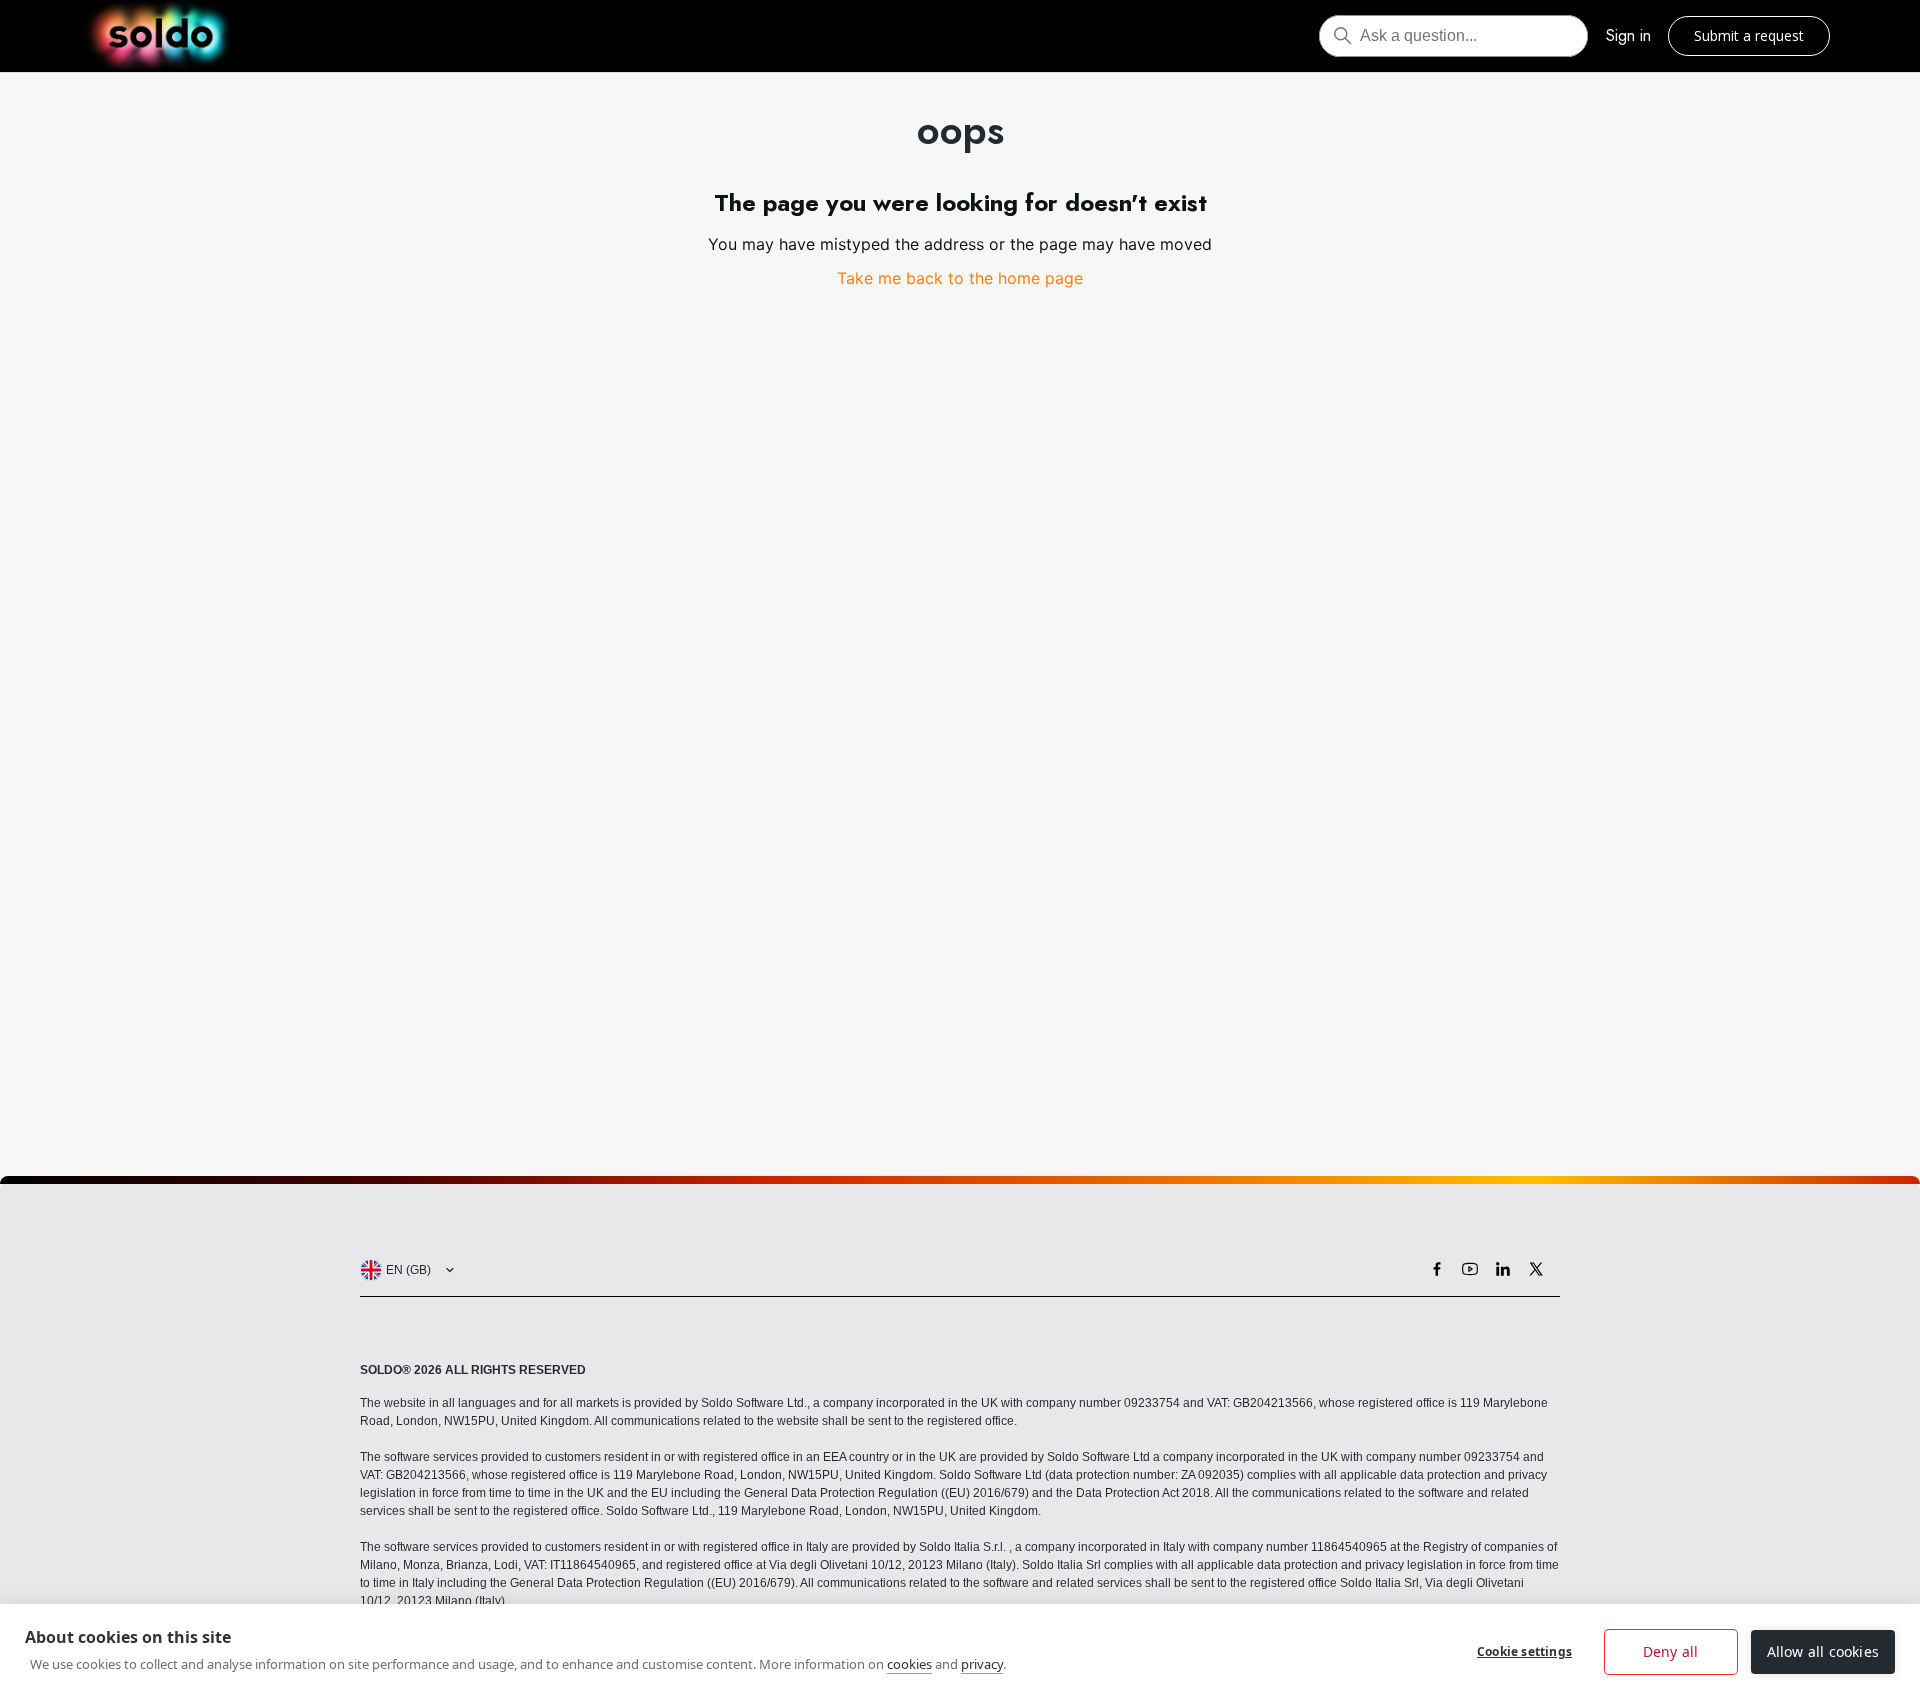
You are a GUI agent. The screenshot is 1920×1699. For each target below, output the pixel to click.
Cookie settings (1524, 1651)
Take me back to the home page (960, 278)
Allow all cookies (1823, 1651)
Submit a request (1749, 35)
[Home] (160, 36)
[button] (403, 1270)
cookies (909, 1664)
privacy (982, 1664)
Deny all (1671, 1651)
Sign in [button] (1628, 35)
